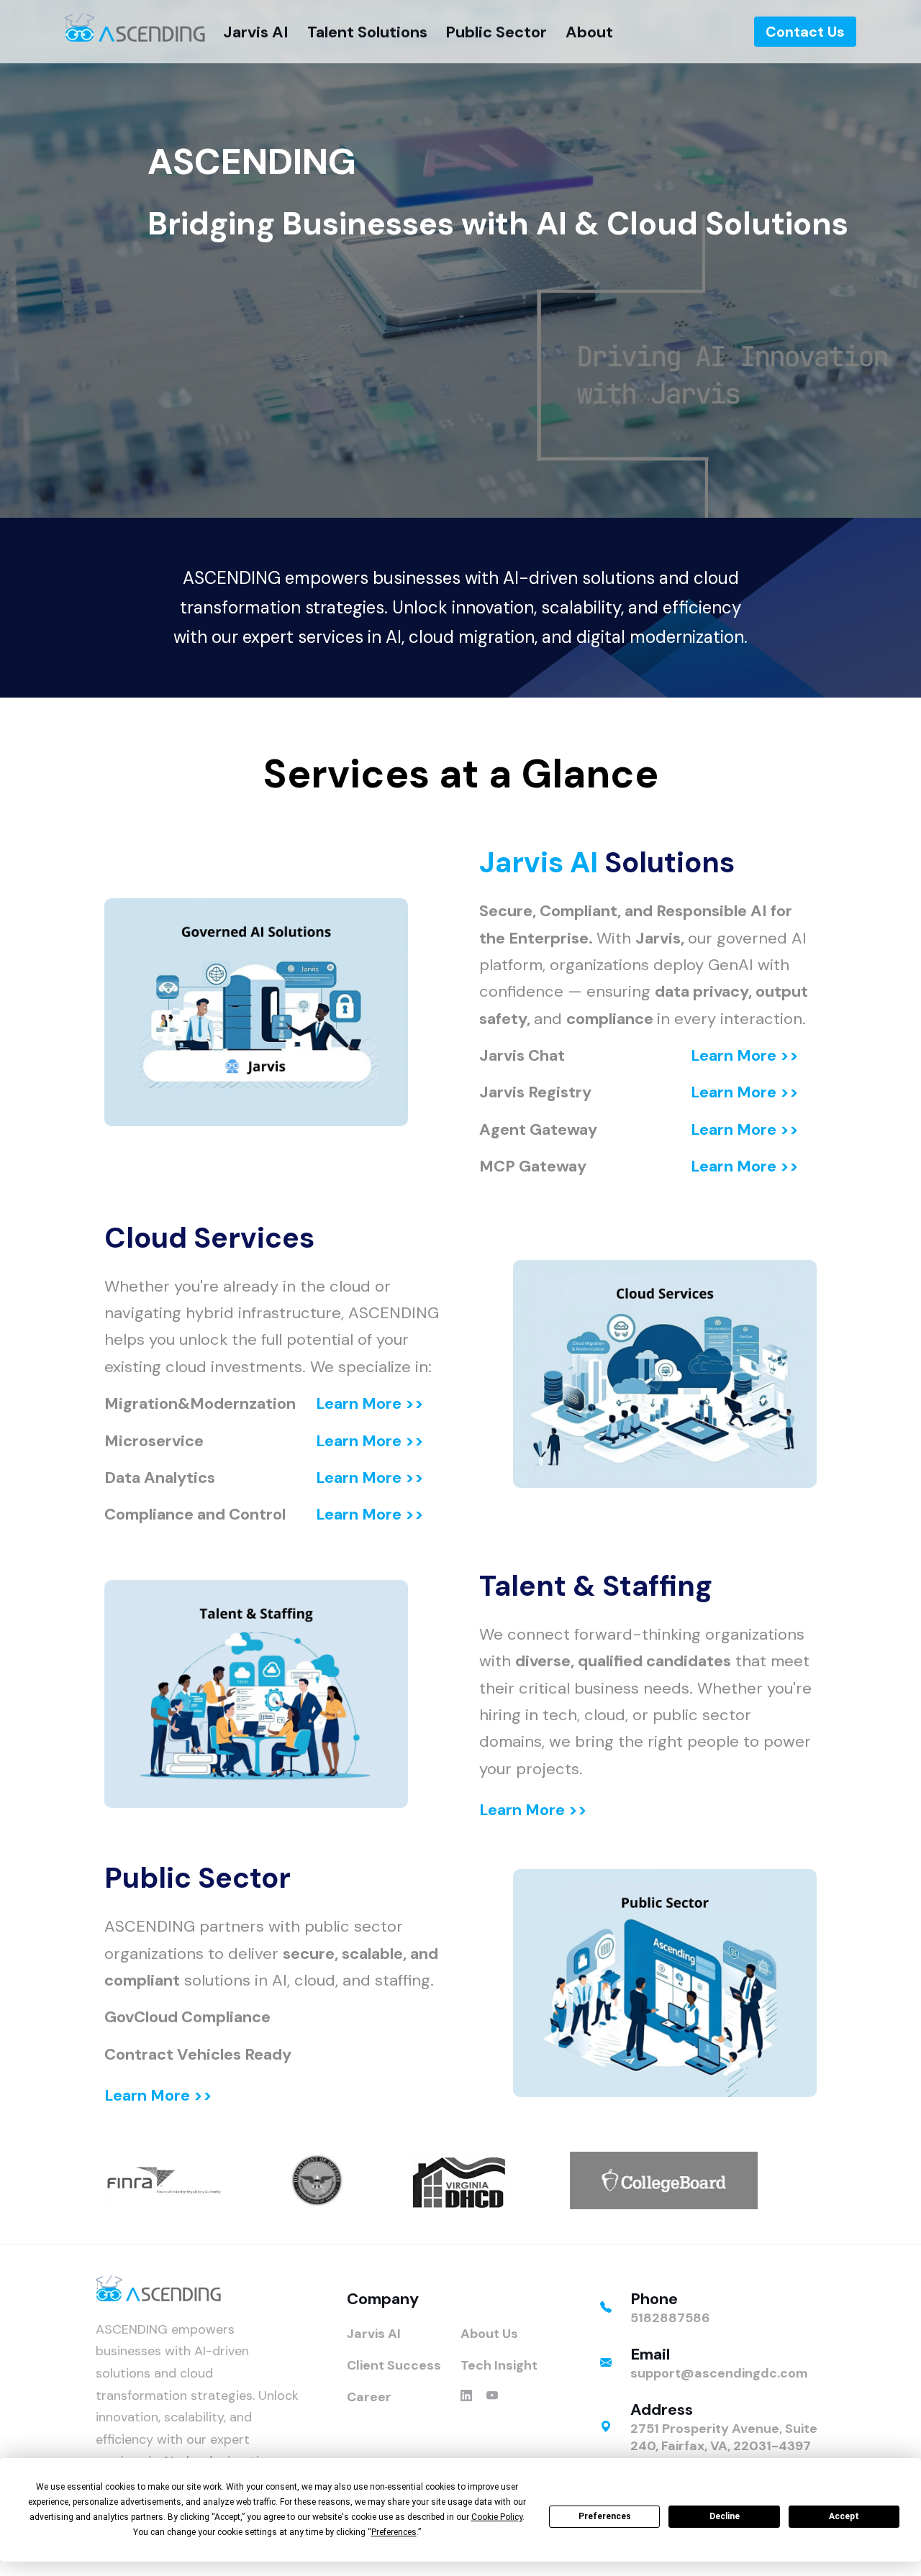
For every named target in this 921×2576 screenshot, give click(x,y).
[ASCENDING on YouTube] (492, 2397)
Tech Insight (499, 2365)
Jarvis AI (539, 862)
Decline (725, 2516)
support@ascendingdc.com (719, 2373)
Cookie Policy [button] (497, 2517)
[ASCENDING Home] (135, 27)
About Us (489, 2334)
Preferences (605, 2516)
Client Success (394, 2365)
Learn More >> (745, 1055)
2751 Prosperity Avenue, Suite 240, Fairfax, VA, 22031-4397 (724, 2437)
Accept (844, 2516)
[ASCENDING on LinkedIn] (466, 2397)
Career (369, 2397)
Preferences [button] (394, 2532)
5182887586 (670, 2318)
